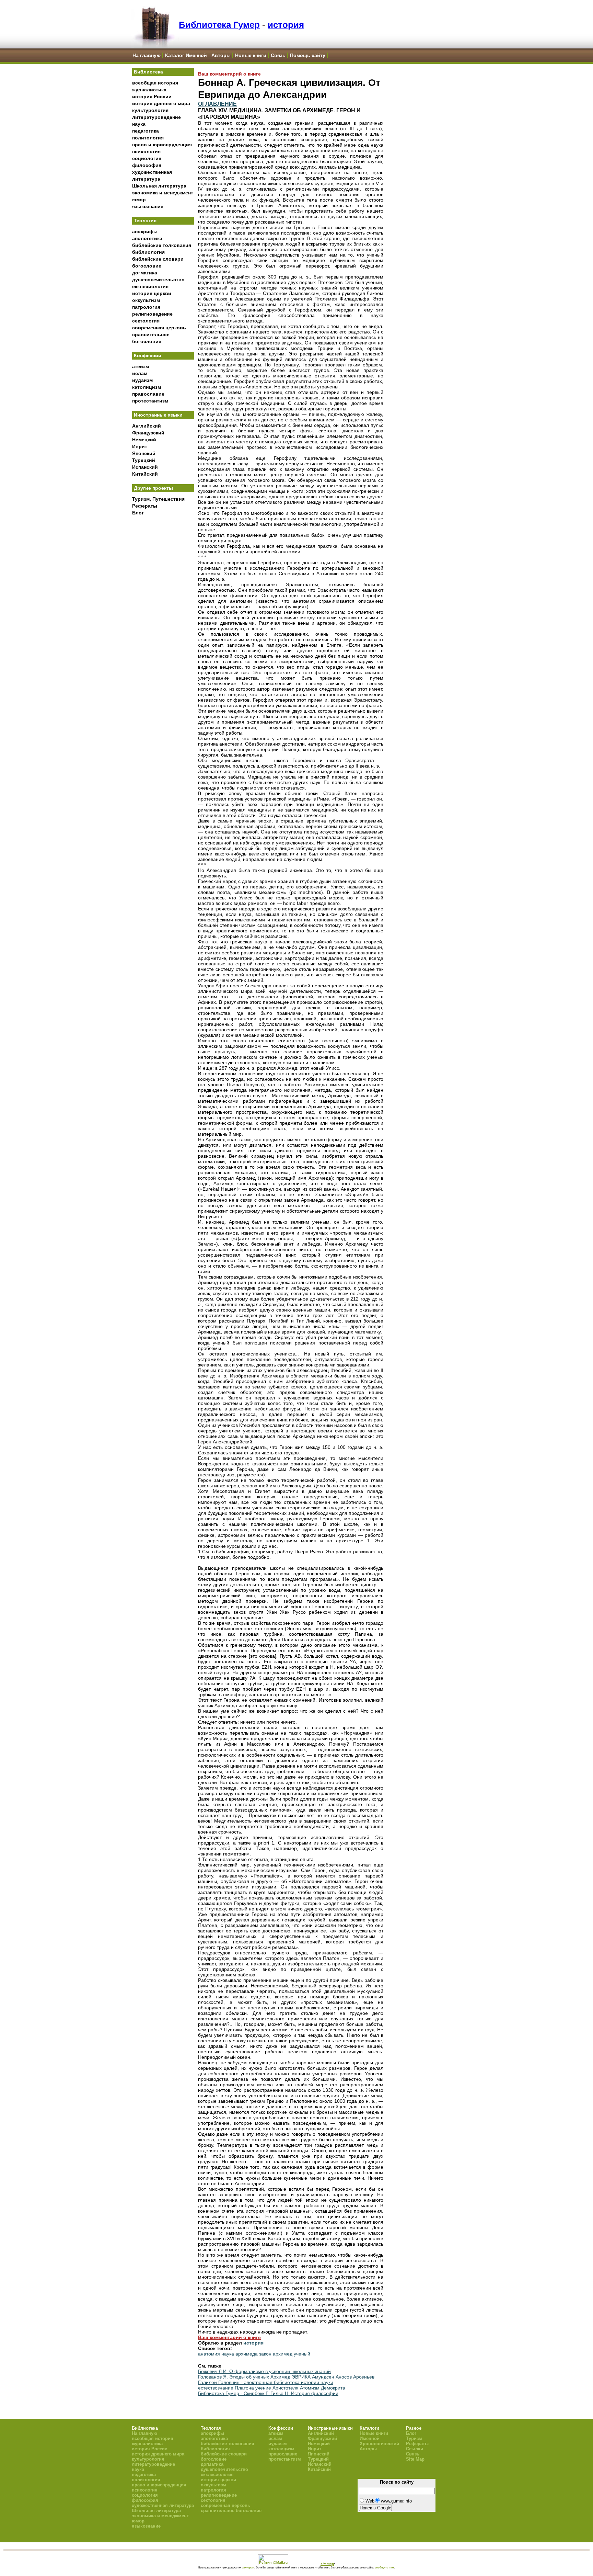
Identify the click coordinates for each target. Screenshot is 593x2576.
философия (147, 165)
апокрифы (145, 231)
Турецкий (144, 460)
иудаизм (142, 380)
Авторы (221, 55)
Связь (278, 55)
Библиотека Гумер (219, 25)
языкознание (148, 206)
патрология (146, 307)
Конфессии (148, 355)
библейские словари (158, 259)
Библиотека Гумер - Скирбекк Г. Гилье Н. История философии (268, 2393)
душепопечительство (158, 280)
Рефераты (145, 506)
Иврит (140, 446)
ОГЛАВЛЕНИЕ (217, 104)
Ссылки (415, 2449)
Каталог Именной (186, 55)
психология (146, 151)
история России (152, 97)
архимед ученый (292, 2354)
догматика (145, 273)
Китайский (145, 474)
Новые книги (251, 55)
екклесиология (150, 286)
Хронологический (379, 2444)
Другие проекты (153, 488)
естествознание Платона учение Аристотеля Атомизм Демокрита (272, 2388)
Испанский (145, 467)
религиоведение (152, 314)
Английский (147, 426)
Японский (144, 453)
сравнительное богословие (231, 2511)
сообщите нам (384, 2567)
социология (147, 158)
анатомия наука (216, 2354)
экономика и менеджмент (163, 193)
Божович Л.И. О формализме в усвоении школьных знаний (264, 2371)
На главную (147, 55)
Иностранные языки (158, 415)
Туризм (414, 2438)
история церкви (152, 293)
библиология (148, 252)
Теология (145, 220)
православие (148, 394)
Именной (370, 2438)
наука (139, 124)
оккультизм (146, 300)
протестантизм (150, 401)
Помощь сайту (308, 55)
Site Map (415, 2459)
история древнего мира (161, 103)
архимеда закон (253, 2354)
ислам (140, 373)
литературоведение (156, 117)
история (286, 25)
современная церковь (159, 328)
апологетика (147, 238)
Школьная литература (159, 186)
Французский (148, 433)
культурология (150, 110)
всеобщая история (155, 83)
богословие (147, 266)
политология (148, 138)
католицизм (147, 387)
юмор (139, 200)
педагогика (146, 131)
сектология (146, 321)
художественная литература (163, 2505)
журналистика (149, 90)
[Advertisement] (163, 632)
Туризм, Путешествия (158, 499)
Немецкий (144, 440)
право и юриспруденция (162, 145)
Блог (138, 513)
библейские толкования (162, 245)
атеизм (141, 366)
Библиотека (148, 72)
